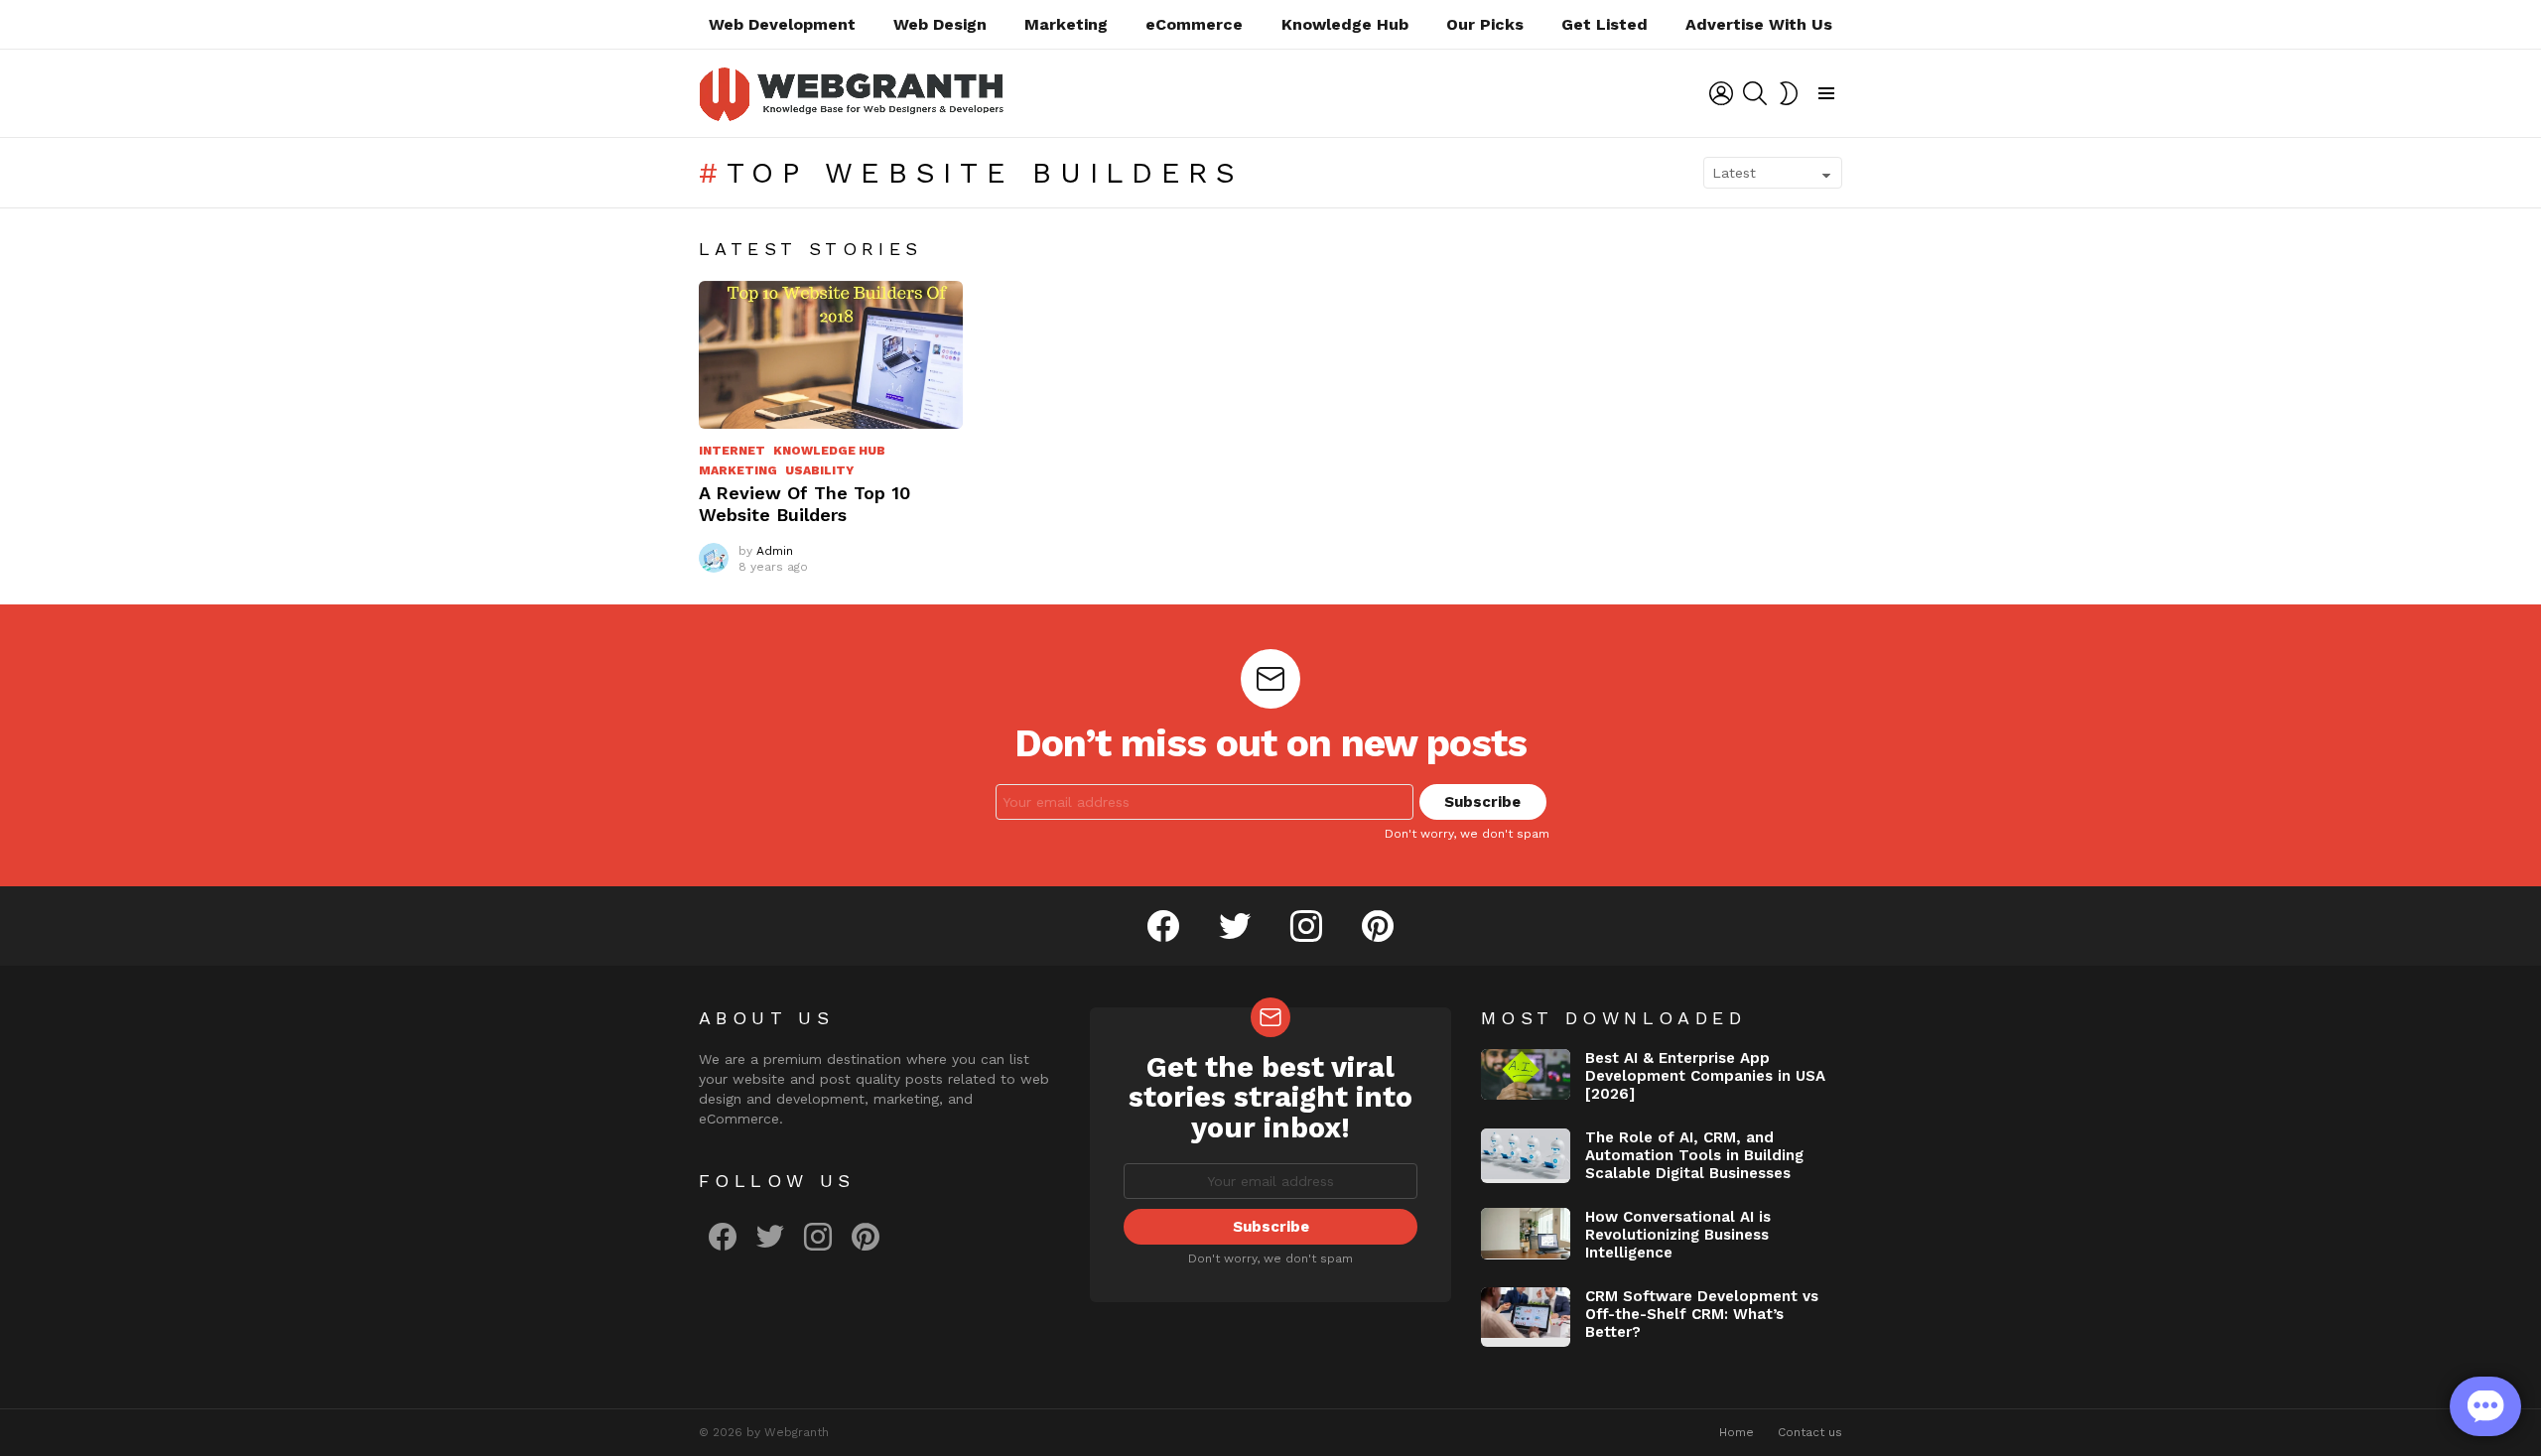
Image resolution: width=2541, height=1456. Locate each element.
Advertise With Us (1759, 24)
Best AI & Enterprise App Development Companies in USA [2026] (1705, 1076)
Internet (732, 451)
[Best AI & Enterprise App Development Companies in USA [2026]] (1526, 1074)
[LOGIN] (1721, 93)
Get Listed (1605, 24)
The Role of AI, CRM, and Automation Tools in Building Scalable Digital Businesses (1694, 1155)
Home (1737, 1432)
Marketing (1066, 24)
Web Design (940, 24)
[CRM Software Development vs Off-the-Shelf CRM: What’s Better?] (1526, 1317)
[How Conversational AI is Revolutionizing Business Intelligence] (1526, 1234)
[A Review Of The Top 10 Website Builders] (831, 355)
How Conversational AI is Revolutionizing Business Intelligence (1678, 1235)
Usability (819, 470)
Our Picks (1485, 24)
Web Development (782, 24)
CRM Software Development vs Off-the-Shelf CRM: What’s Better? (1702, 1314)
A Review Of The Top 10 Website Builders (804, 504)
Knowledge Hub (1345, 24)
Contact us (1810, 1432)
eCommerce (1194, 24)
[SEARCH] (1755, 93)
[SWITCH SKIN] (1789, 93)
